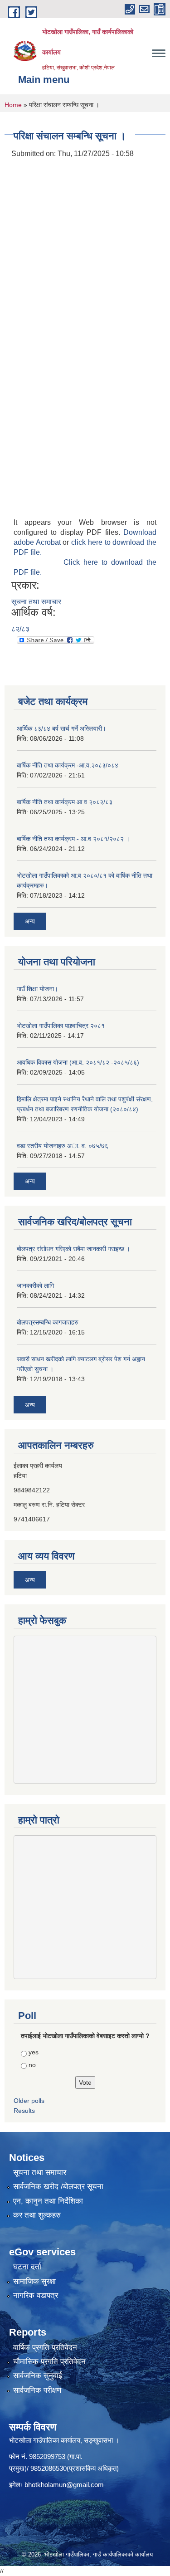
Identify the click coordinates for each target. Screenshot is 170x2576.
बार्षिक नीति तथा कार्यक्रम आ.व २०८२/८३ (65, 802)
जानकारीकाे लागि (35, 1286)
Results (24, 2111)
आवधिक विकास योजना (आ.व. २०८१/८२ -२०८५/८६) (78, 1062)
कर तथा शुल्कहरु (37, 2215)
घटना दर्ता (27, 2267)
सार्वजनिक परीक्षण (37, 2390)
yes (34, 2052)
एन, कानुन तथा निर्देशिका (48, 2201)
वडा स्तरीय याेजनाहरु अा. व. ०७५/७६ (63, 1146)
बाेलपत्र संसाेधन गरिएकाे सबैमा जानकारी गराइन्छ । (73, 1249)
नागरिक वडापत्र (36, 2295)
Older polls (29, 2101)
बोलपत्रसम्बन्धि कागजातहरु (48, 1322)
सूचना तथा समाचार (36, 602)
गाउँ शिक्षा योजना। (37, 989)
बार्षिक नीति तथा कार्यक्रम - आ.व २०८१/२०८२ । (73, 839)
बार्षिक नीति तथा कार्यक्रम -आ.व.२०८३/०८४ (68, 765)
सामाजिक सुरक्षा (34, 2281)
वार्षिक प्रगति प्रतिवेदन (45, 2348)
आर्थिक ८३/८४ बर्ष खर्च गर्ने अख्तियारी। (61, 728)
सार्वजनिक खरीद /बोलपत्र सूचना (58, 2187)
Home (13, 105)
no (32, 2065)
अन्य (30, 921)
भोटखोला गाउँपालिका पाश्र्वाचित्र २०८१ (61, 1026)
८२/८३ (20, 629)
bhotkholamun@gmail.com (64, 2485)
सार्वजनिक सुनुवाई (38, 2376)
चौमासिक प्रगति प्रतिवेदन (49, 2362)
